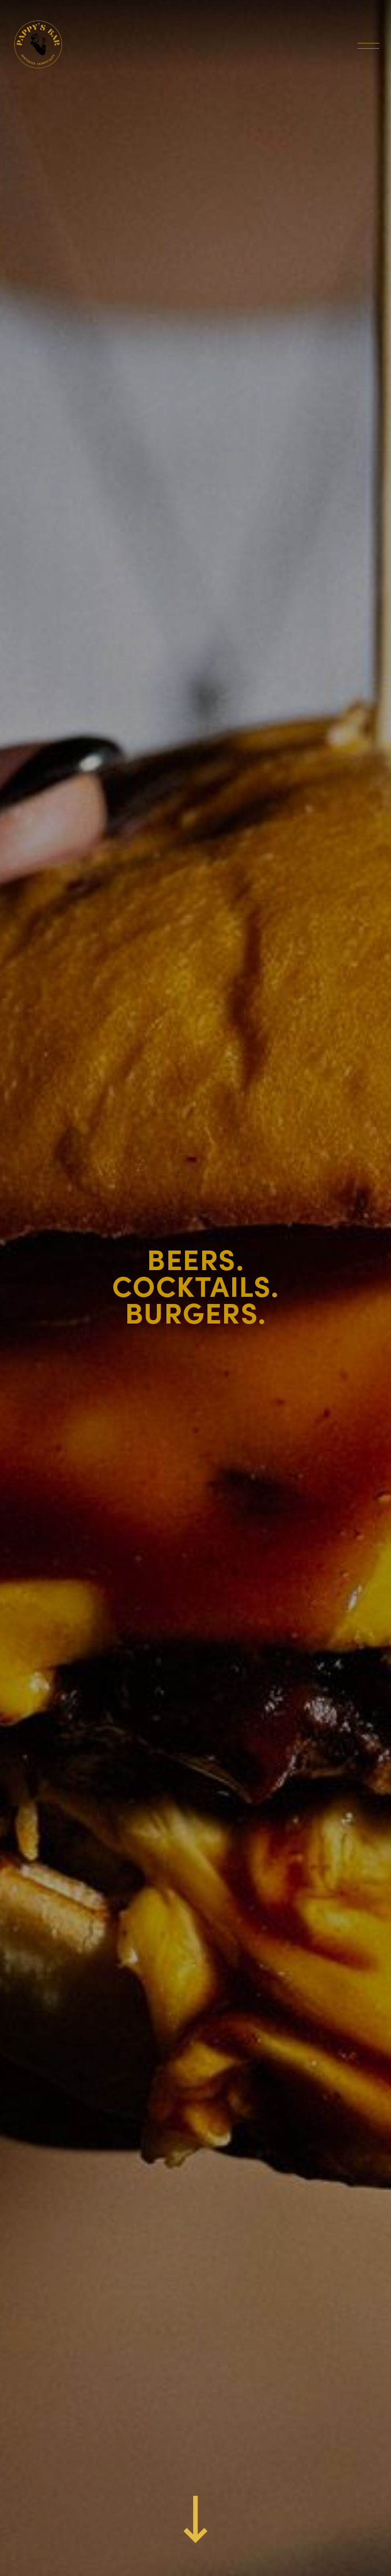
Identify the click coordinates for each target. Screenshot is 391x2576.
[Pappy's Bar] (38, 44)
